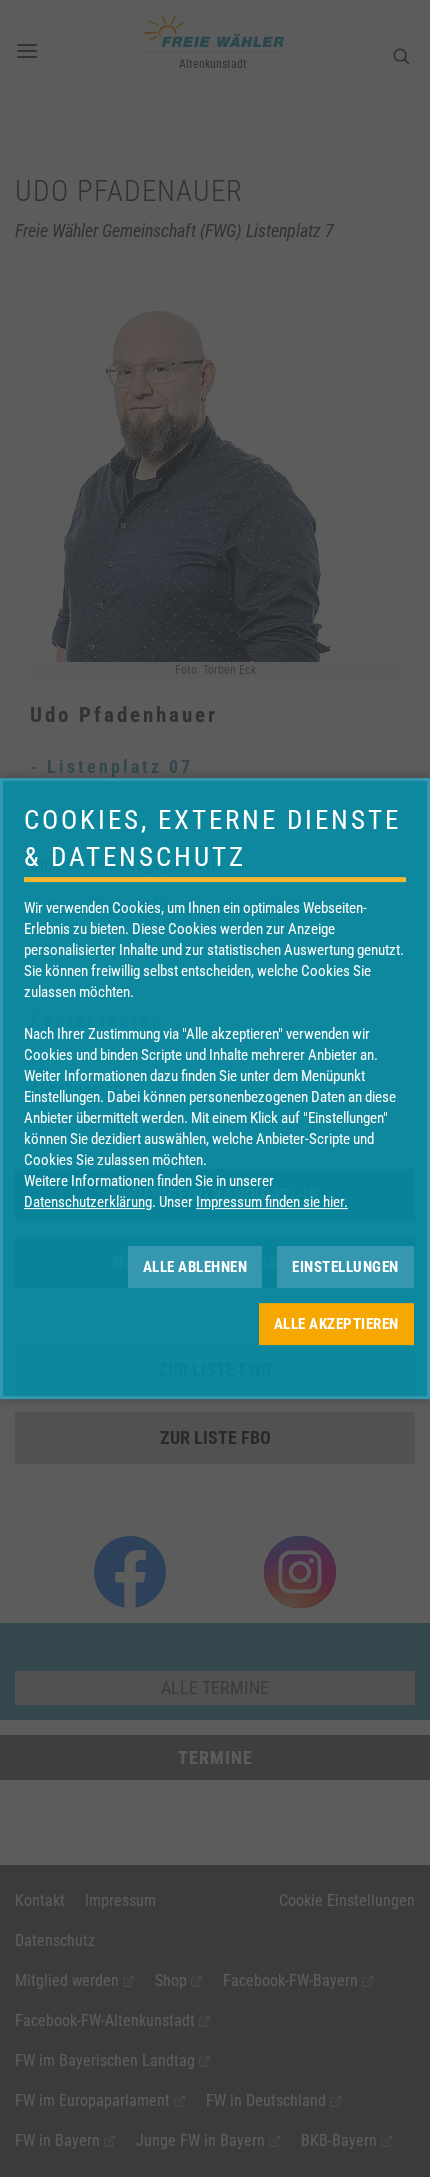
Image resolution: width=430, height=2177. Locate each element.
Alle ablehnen (195, 1267)
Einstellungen (345, 1267)
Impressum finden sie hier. (272, 1202)
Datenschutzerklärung (88, 1202)
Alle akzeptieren (336, 1324)
